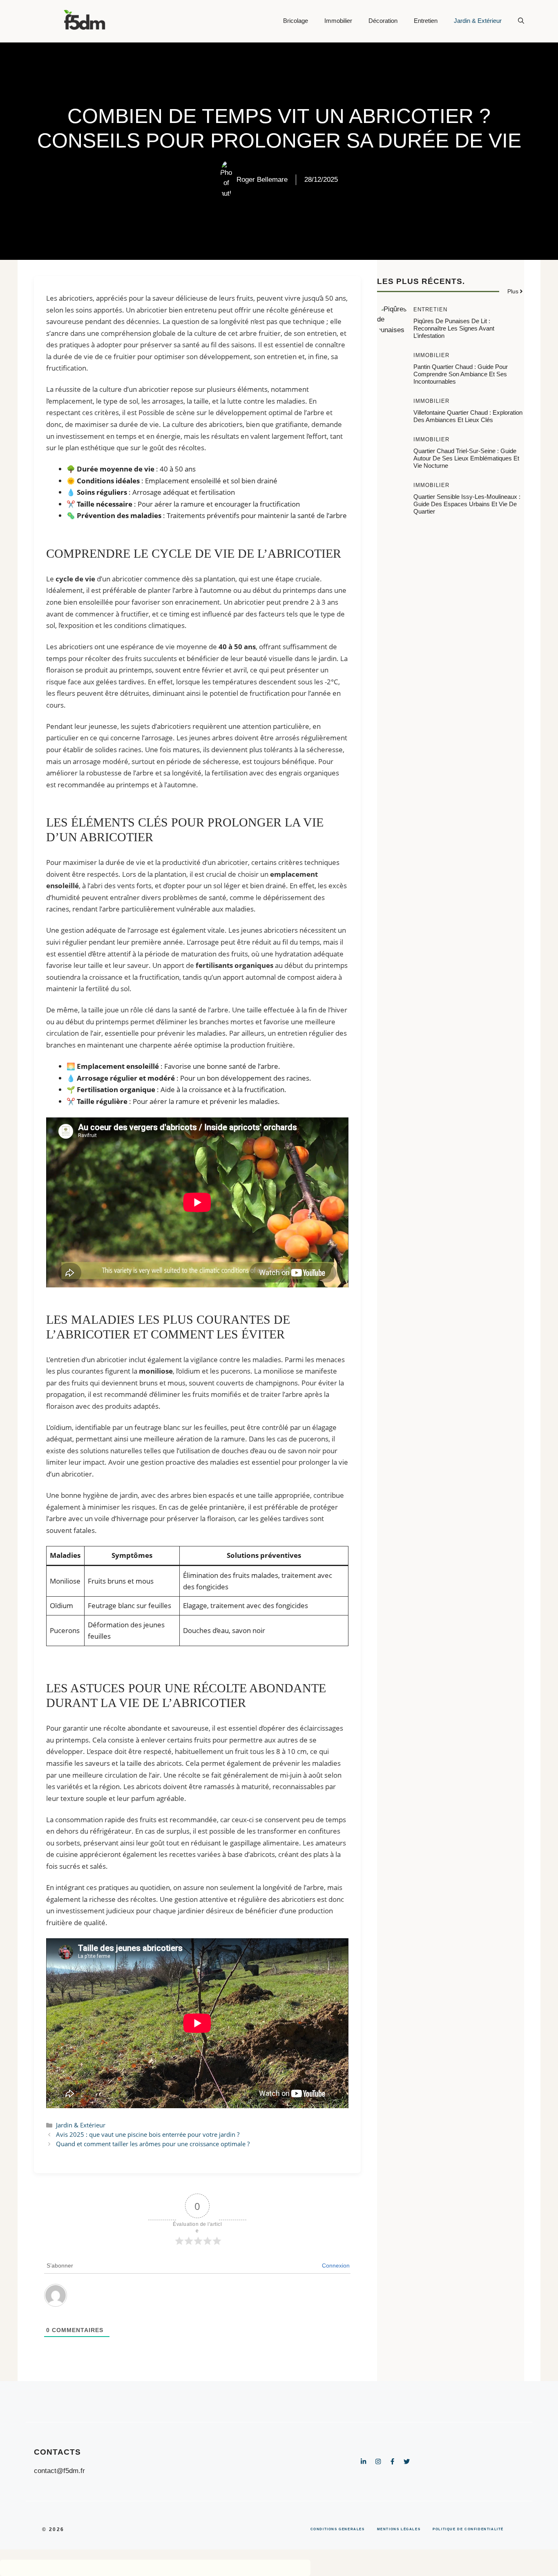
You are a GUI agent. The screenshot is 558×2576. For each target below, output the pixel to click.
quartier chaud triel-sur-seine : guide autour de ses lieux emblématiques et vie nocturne (466, 458)
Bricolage (296, 21)
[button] (517, 21)
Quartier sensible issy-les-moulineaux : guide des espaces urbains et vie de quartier (467, 504)
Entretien (426, 21)
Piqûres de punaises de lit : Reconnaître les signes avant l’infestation (454, 328)
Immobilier (338, 21)
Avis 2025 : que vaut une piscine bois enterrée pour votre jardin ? (148, 2134)
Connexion (336, 2265)
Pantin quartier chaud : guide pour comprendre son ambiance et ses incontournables (461, 374)
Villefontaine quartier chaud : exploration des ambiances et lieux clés (468, 416)
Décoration (383, 21)
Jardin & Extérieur (478, 21)
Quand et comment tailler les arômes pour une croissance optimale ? (153, 2144)
